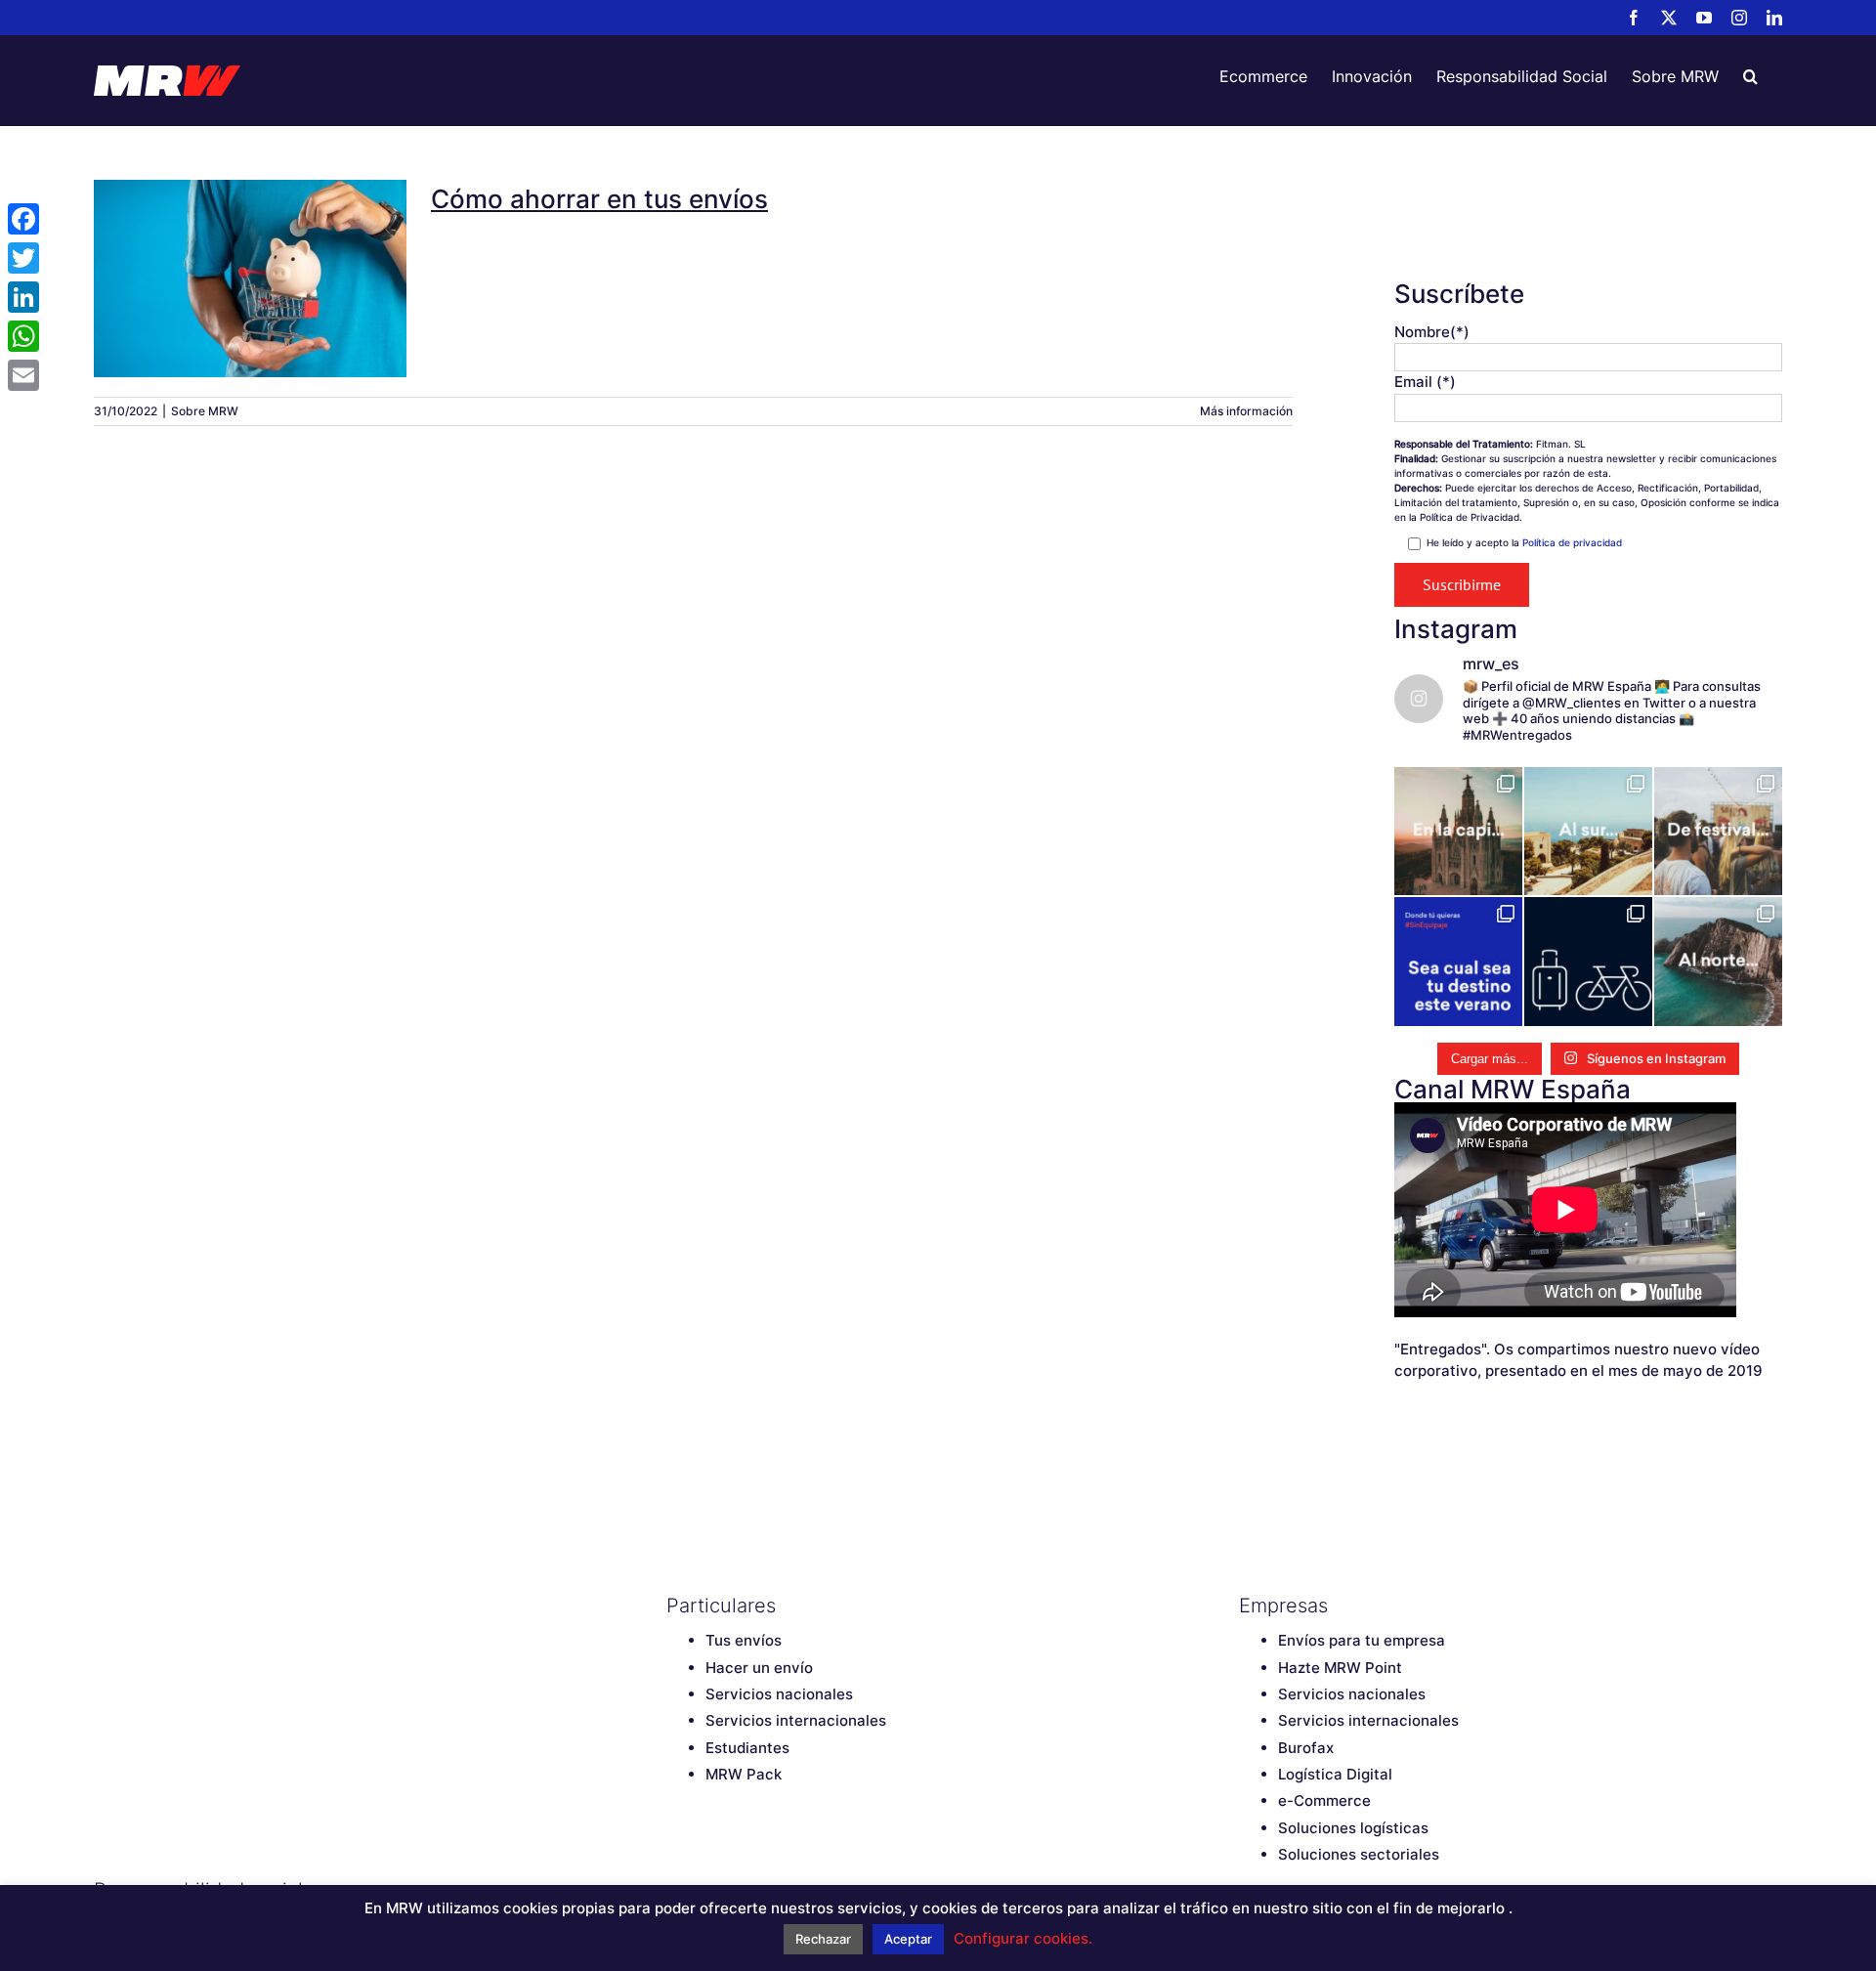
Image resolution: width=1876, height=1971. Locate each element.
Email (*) (1425, 382)
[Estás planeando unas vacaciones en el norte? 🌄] (1718, 961)
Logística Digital (1335, 1774)
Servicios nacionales (779, 1694)
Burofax (1306, 1748)
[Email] (23, 375)
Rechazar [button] (823, 1939)
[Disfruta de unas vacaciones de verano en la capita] (1458, 831)
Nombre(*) (1432, 332)
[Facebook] (23, 219)
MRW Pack (744, 1774)
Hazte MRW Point (1340, 1668)
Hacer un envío (759, 1668)
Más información (1246, 411)
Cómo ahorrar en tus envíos (250, 263)
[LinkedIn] (23, 297)
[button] (1750, 76)
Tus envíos (744, 1640)
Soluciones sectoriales (1359, 1854)
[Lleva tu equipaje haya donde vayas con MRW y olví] (1588, 961)
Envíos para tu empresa (1362, 1640)
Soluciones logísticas (1353, 1828)
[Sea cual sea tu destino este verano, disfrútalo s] (1458, 961)
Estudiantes (747, 1748)
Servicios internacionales (796, 1720)
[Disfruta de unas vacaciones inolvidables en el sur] (1588, 831)
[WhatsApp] (23, 336)
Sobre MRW (205, 411)
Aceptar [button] (908, 1939)
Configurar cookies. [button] (1023, 1938)
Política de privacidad (1572, 542)
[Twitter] (23, 258)
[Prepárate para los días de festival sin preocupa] (1718, 831)
